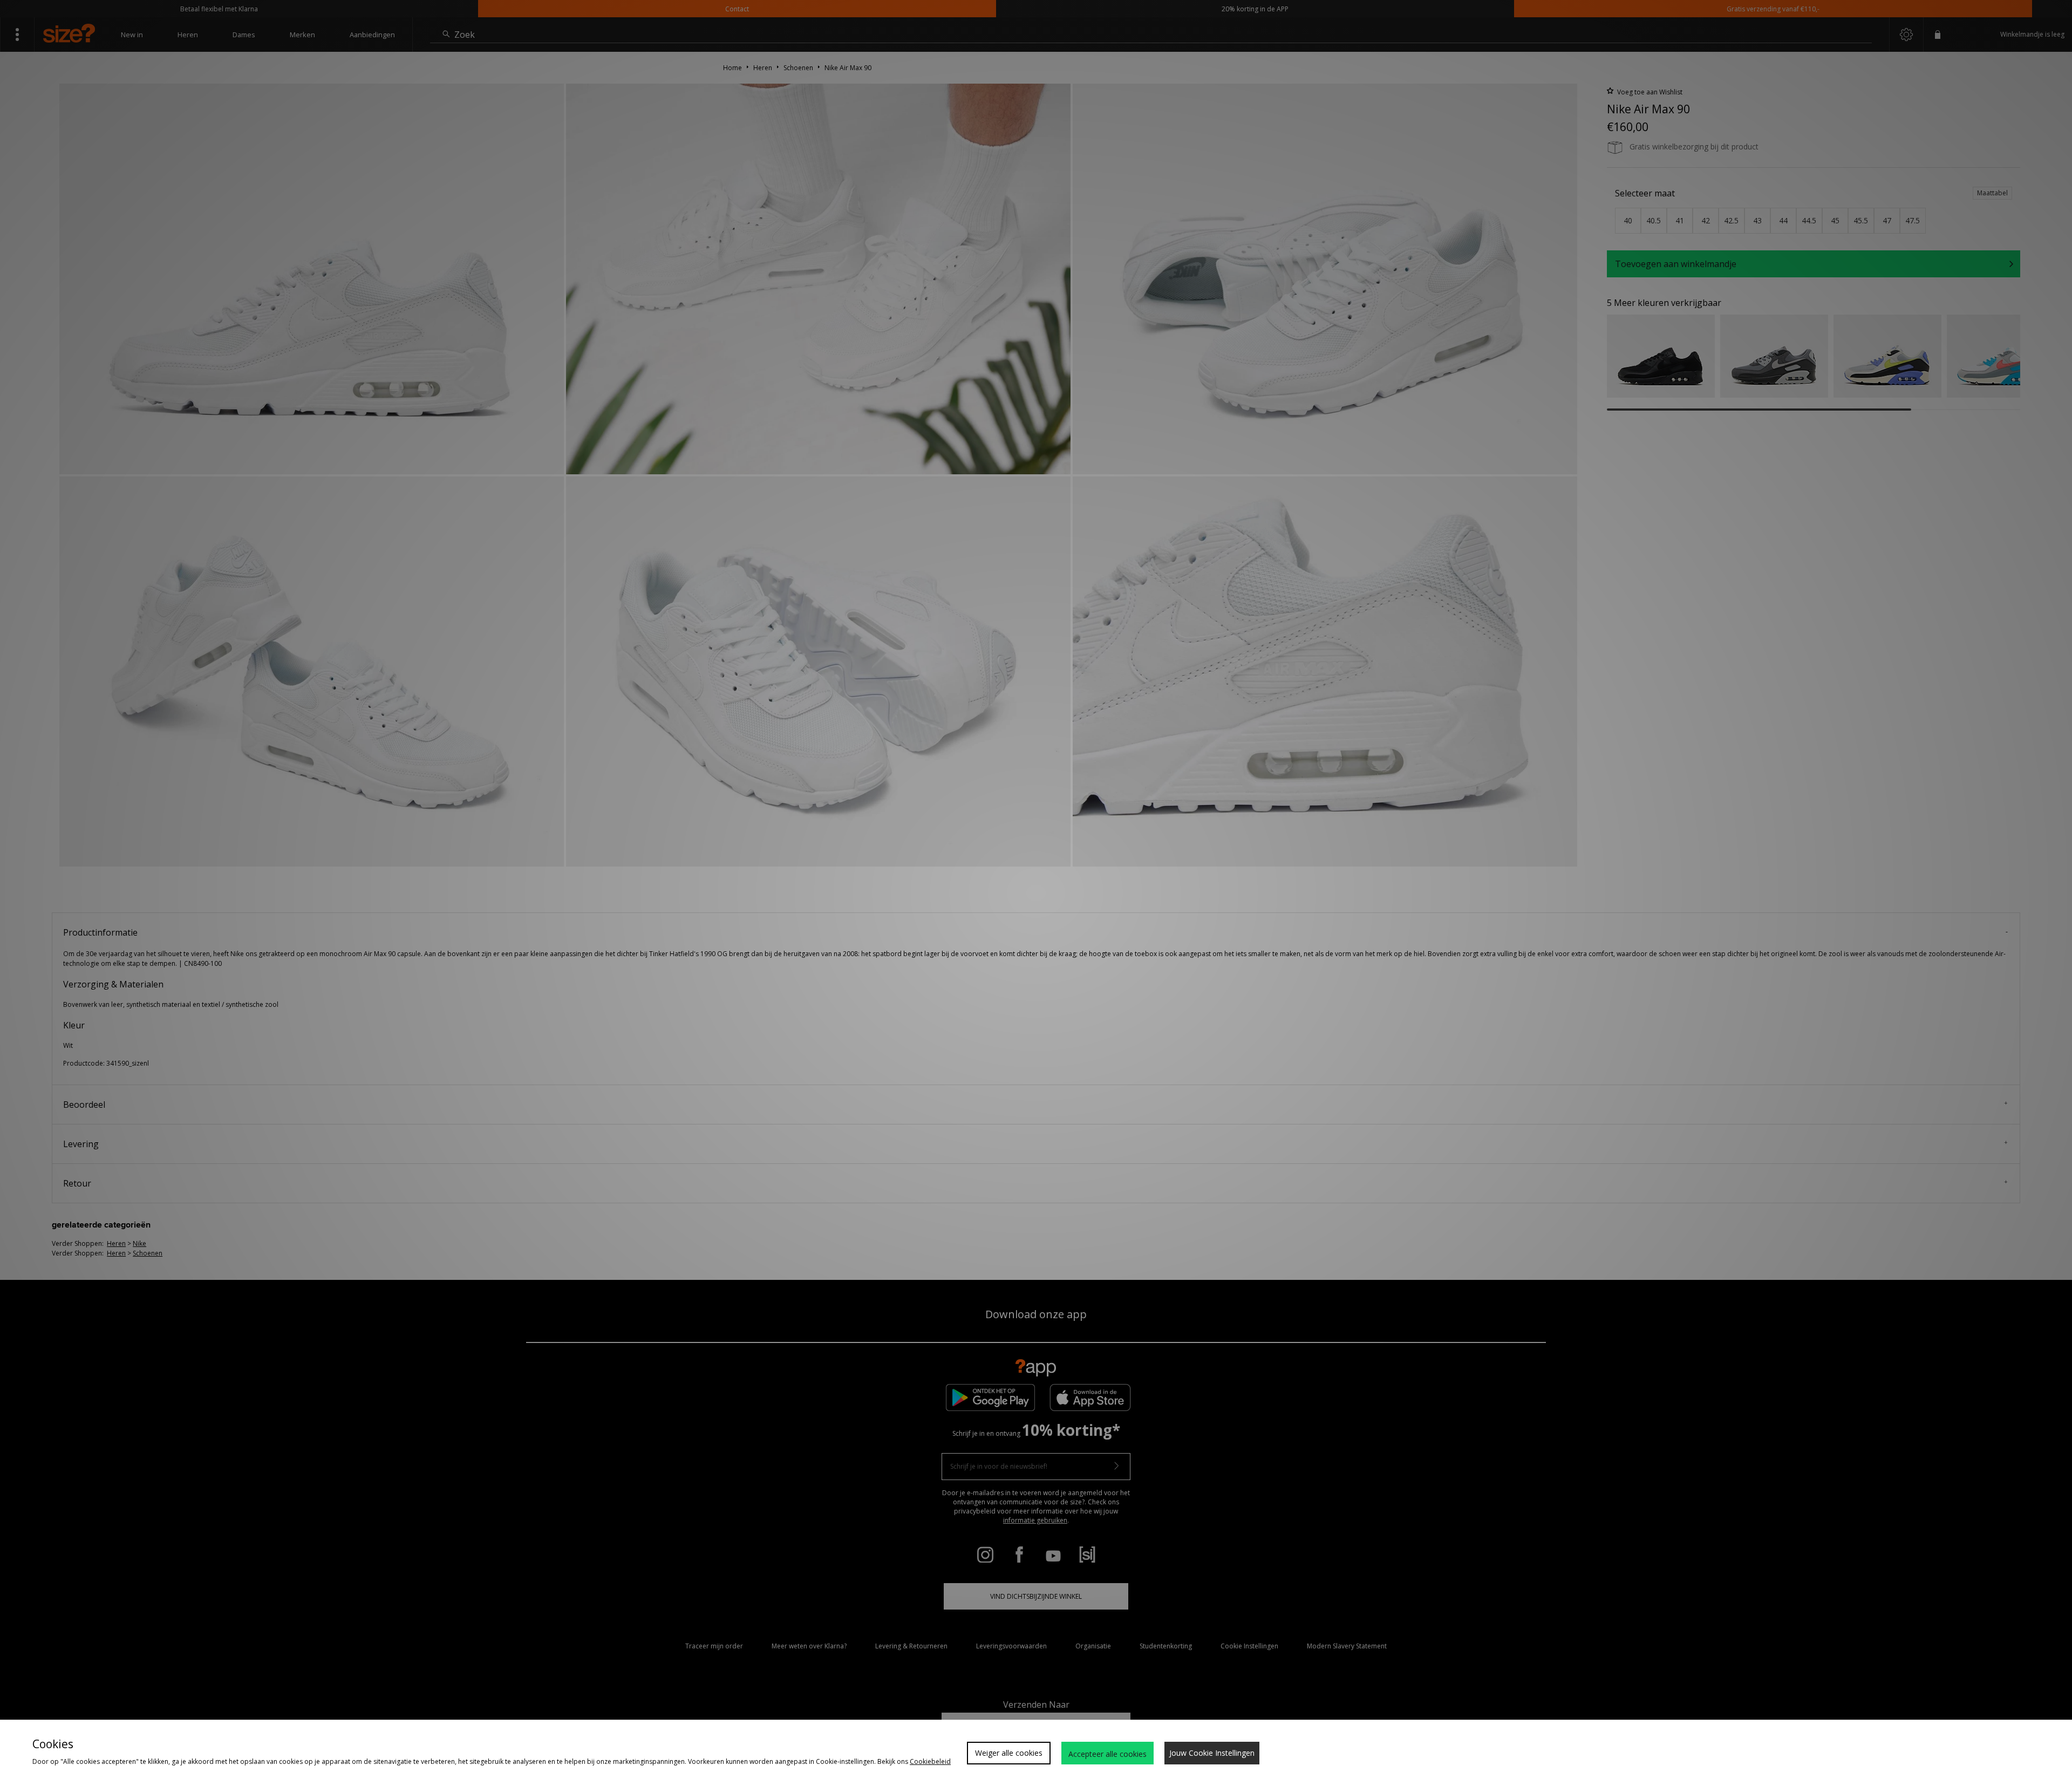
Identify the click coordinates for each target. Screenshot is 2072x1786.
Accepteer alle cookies (1107, 1754)
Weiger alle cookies (1009, 1753)
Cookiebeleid (930, 1761)
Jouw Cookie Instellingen (1212, 1753)
